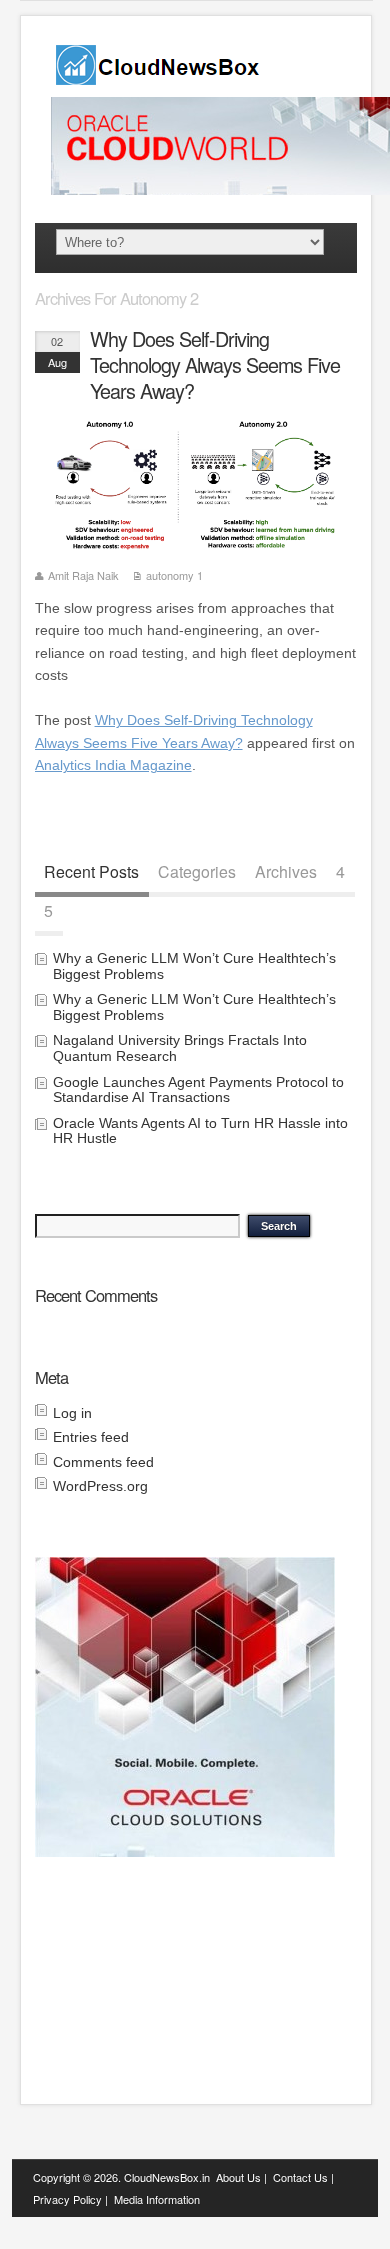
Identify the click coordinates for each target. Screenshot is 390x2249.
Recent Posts (91, 871)
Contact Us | (303, 2177)
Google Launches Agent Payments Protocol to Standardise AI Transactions (198, 1089)
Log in (72, 1413)
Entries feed (91, 1437)
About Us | (241, 2177)
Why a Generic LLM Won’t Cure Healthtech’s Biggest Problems (194, 965)
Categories (197, 871)
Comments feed (103, 1462)
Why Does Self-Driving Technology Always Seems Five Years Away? (215, 364)
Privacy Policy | (70, 2199)
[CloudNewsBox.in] (159, 78)
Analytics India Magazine (113, 765)
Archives (286, 871)
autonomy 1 (174, 575)
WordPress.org (100, 1486)
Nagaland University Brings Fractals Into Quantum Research (180, 1047)
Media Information (157, 2199)
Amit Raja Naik (83, 575)
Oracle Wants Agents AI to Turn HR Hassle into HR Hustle (200, 1130)
